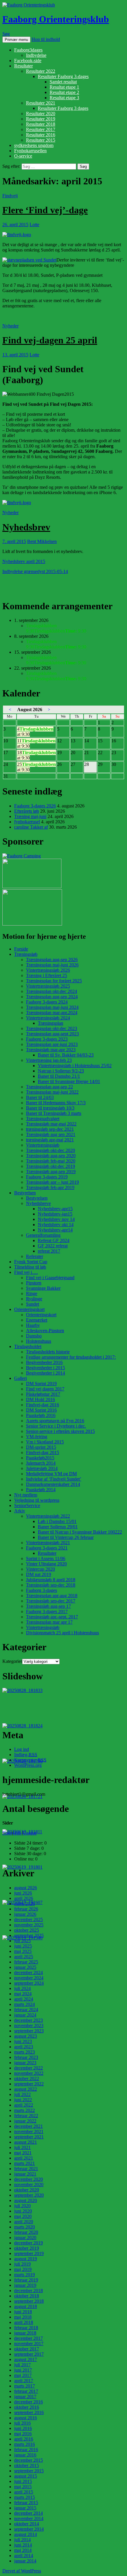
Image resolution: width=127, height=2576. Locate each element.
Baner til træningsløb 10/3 (50, 1108)
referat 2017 (49, 1251)
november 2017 (29, 2344)
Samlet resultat (63, 82)
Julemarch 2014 (41, 1463)
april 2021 (24, 2158)
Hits (17, 1833)
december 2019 (29, 2243)
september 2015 (29, 2471)
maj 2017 (23, 2375)
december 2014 (29, 2513)
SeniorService (27, 1505)
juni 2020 (23, 2211)
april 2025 (24, 1957)
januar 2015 (25, 2508)
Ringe (32, 1293)
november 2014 (29, 2518)
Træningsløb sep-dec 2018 (51, 1585)
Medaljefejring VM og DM (51, 1474)
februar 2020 (26, 2232)
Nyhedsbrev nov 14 (56, 1219)
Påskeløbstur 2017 (43, 1394)
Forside (21, 949)
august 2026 (26, 1888)
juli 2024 (22, 1988)
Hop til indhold (46, 39)
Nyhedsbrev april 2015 (24, 561)
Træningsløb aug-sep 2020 (51, 1156)
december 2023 (29, 2020)
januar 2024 (25, 2015)
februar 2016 (26, 2450)
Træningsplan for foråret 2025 (54, 981)
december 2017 (29, 2338)
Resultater (23, 66)
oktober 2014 (27, 2524)
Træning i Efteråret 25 (47, 975)
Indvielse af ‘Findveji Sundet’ (54, 1479)
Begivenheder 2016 (44, 1362)
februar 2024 (26, 2010)
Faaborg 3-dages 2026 (35, 806)
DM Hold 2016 (40, 1399)
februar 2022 (26, 2116)
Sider (7, 1833)
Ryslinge (34, 1299)
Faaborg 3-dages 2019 (47, 1177)
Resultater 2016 (41, 135)
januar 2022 (25, 2121)
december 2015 (29, 2460)
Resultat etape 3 (64, 98)
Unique (30, 1833)
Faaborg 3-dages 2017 (47, 1611)
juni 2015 (23, 2481)
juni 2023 (23, 2041)
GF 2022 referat (53, 1246)
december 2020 (29, 2179)
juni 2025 (23, 1946)
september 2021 (29, 2137)
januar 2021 (25, 2174)
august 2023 (26, 2036)
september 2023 (29, 2031)
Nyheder (10, 326)
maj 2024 (23, 1994)
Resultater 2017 (41, 129)
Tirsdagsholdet (28, 1346)
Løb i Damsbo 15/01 (57, 1521)
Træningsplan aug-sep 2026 (52, 960)
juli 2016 (22, 2423)
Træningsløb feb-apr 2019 (50, 1187)
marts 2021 (25, 2163)
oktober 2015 (27, 2465)
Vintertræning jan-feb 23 (49, 1060)
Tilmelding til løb (30, 1267)
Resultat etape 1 (64, 87)
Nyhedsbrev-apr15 (55, 1209)
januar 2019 (25, 2285)
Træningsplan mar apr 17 (49, 1622)
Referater (35, 1256)
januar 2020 (25, 2238)
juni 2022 (23, 2100)
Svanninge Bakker (43, 1288)
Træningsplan (51, 1023)
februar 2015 (26, 2503)
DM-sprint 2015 (41, 1447)
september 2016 (29, 2412)
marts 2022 (25, 2110)
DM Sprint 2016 (41, 1410)
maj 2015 (23, 2487)
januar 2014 (25, 2561)
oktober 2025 (27, 1930)
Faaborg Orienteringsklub (56, 19)
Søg (6, 34)
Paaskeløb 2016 (41, 1415)
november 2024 (29, 1978)
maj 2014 (23, 2550)
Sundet (32, 1304)
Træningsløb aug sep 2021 (51, 1134)
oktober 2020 (27, 2190)
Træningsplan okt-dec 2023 (52, 1028)
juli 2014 (22, 2540)
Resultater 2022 (41, 71)
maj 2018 (23, 2317)
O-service (23, 156)
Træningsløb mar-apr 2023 (51, 1050)
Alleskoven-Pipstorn (45, 1331)
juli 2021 (22, 2147)
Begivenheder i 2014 (45, 1373)
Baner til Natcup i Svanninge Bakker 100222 (80, 1532)
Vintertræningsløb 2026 (48, 970)
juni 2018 (23, 2312)
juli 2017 (22, 2365)
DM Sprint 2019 (41, 1384)
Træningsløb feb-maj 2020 (51, 1161)
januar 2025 (25, 1967)
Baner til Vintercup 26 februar (66, 1537)
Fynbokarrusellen (30, 151)
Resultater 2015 (41, 140)
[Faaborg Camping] (22, 856)
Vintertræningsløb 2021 (48, 1543)
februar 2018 (26, 2328)
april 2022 (24, 2105)
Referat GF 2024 (54, 1240)
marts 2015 (25, 2497)
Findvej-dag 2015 (43, 1452)
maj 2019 (23, 2269)
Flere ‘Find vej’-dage (45, 210)
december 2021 (29, 2126)
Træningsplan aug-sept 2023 (52, 1034)
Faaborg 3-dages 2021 (47, 1548)
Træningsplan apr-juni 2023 (52, 1044)
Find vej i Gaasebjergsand (50, 1278)
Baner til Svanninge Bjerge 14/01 (69, 1081)
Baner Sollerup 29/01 (58, 1527)
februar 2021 (26, 2169)
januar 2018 (25, 2333)
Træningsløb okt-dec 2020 (51, 1150)
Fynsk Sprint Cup (31, 1262)
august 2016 (26, 2418)
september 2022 (29, 2084)
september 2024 (29, 1983)
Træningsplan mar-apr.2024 (52, 1013)
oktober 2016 (27, 2407)
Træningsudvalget (43, 1119)
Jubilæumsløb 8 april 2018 (51, 1580)
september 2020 (29, 2195)
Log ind (22, 1749)
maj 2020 (23, 2216)
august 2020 (26, 2200)
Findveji (10, 196)
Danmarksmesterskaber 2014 (53, 1484)
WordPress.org (28, 1765)
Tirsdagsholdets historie (48, 1352)
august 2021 (26, 2142)
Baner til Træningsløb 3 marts (54, 1113)
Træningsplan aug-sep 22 (49, 1087)
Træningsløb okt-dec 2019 (51, 1166)
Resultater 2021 (41, 103)
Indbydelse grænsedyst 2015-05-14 (35, 571)
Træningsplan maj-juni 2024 (52, 1007)
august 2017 (26, 2359)
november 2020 (29, 2185)
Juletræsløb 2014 (42, 1468)
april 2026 (24, 1898)
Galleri (21, 1378)
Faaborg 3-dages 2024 (47, 1002)
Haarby (33, 1325)
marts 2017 (25, 2386)
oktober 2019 (27, 2248)
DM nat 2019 (39, 1574)
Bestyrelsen (25, 1193)
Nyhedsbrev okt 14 (56, 1225)
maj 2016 (23, 2434)
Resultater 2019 (41, 119)
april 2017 (24, 2381)
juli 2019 (22, 2264)
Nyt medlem (26, 1495)
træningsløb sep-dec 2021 (50, 1129)
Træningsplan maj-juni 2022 (52, 1092)
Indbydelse (36, 55)
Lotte (34, 225)
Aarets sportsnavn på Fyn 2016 (55, 1421)
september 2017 (29, 2354)
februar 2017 (26, 2391)
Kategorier (12, 1661)
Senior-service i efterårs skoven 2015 (60, 1431)
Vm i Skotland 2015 (45, 1442)
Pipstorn (34, 1283)
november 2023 (29, 2025)
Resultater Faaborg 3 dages (63, 108)
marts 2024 (25, 2004)
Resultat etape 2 (64, 92)
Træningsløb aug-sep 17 (48, 1606)
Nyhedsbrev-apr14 (55, 1230)
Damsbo (34, 1336)
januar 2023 (25, 2063)
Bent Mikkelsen (42, 541)
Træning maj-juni (30, 816)
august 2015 (26, 2476)
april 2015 (24, 2492)
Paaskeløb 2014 (41, 1490)
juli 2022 (22, 2094)
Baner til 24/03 (40, 1097)
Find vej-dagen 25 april (50, 340)
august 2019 (26, 2259)
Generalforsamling (43, 1235)
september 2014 (29, 2529)
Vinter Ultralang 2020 (46, 1564)
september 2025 (29, 1935)
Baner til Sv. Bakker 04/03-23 (66, 1055)
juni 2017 (23, 2370)
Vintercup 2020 (40, 1569)
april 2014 (24, 2556)
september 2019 (29, 2253)
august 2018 (26, 2306)
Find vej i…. (26, 1272)
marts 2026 (25, 1904)
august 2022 (26, 2089)
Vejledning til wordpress (37, 1500)
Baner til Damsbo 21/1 (59, 1076)
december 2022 (29, 2068)
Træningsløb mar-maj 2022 (51, 1124)
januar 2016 (25, 2455)
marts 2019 (25, 2275)
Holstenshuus (39, 1341)
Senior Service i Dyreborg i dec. (56, 1426)
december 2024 (29, 1972)
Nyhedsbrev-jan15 (55, 1214)
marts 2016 (25, 2444)
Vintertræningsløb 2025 (48, 986)
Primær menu (16, 40)
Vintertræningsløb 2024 (48, 1018)
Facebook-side (28, 61)
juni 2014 (23, 2545)
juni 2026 (23, 1893)
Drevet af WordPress (22, 2571)
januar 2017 (25, 2397)
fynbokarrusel (27, 822)
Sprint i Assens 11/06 (46, 1558)
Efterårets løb (27, 811)
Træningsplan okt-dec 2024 (52, 991)
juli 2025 (22, 1941)
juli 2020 (22, 2206)
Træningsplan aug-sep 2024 (52, 997)
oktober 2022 (27, 2078)
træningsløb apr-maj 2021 (50, 1140)
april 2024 (24, 1999)
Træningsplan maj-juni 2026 (52, 965)
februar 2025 (26, 1962)
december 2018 (29, 2291)
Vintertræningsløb (43, 1145)
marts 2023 (25, 2052)
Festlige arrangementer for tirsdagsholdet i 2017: (71, 1357)
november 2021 (29, 2132)
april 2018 (24, 2322)
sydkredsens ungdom (34, 145)
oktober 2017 (27, 2349)
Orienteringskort (29, 1309)
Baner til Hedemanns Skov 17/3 (56, 1103)
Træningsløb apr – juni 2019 (52, 1182)
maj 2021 (23, 2153)
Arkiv (20, 1511)
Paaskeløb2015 (40, 1458)
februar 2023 (26, 2057)
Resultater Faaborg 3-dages (63, 76)
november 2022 (29, 2073)
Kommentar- (30, 1760)
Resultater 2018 (41, 124)
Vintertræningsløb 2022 (48, 1516)
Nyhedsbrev (26, 527)
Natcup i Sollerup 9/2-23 (61, 1071)
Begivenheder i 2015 (45, 1368)
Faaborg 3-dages (41, 1590)
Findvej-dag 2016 (43, 1405)
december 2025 (29, 1919)
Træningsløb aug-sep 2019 (51, 1172)
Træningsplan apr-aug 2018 (52, 1596)
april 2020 (24, 2222)
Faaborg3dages (28, 50)
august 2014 (26, 2534)
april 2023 (24, 2047)
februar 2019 (26, 2280)
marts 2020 (25, 2227)
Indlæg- (26, 1755)
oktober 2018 (27, 2296)
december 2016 (29, 2402)
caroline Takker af (31, 827)
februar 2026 (26, 1909)
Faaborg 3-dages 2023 (47, 1039)
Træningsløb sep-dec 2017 (51, 1601)
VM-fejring (37, 1437)
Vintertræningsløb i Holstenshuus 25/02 (75, 1066)
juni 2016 (23, 2428)
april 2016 (24, 2439)
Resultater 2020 (41, 114)
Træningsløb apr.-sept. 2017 (52, 1617)
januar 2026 (25, 1914)
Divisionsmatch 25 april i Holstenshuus (62, 1633)
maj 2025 (23, 1951)
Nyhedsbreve (38, 1203)
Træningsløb (26, 954)
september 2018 (29, 2301)
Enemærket (37, 1320)
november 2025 (29, 1925)
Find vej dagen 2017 (45, 1389)
